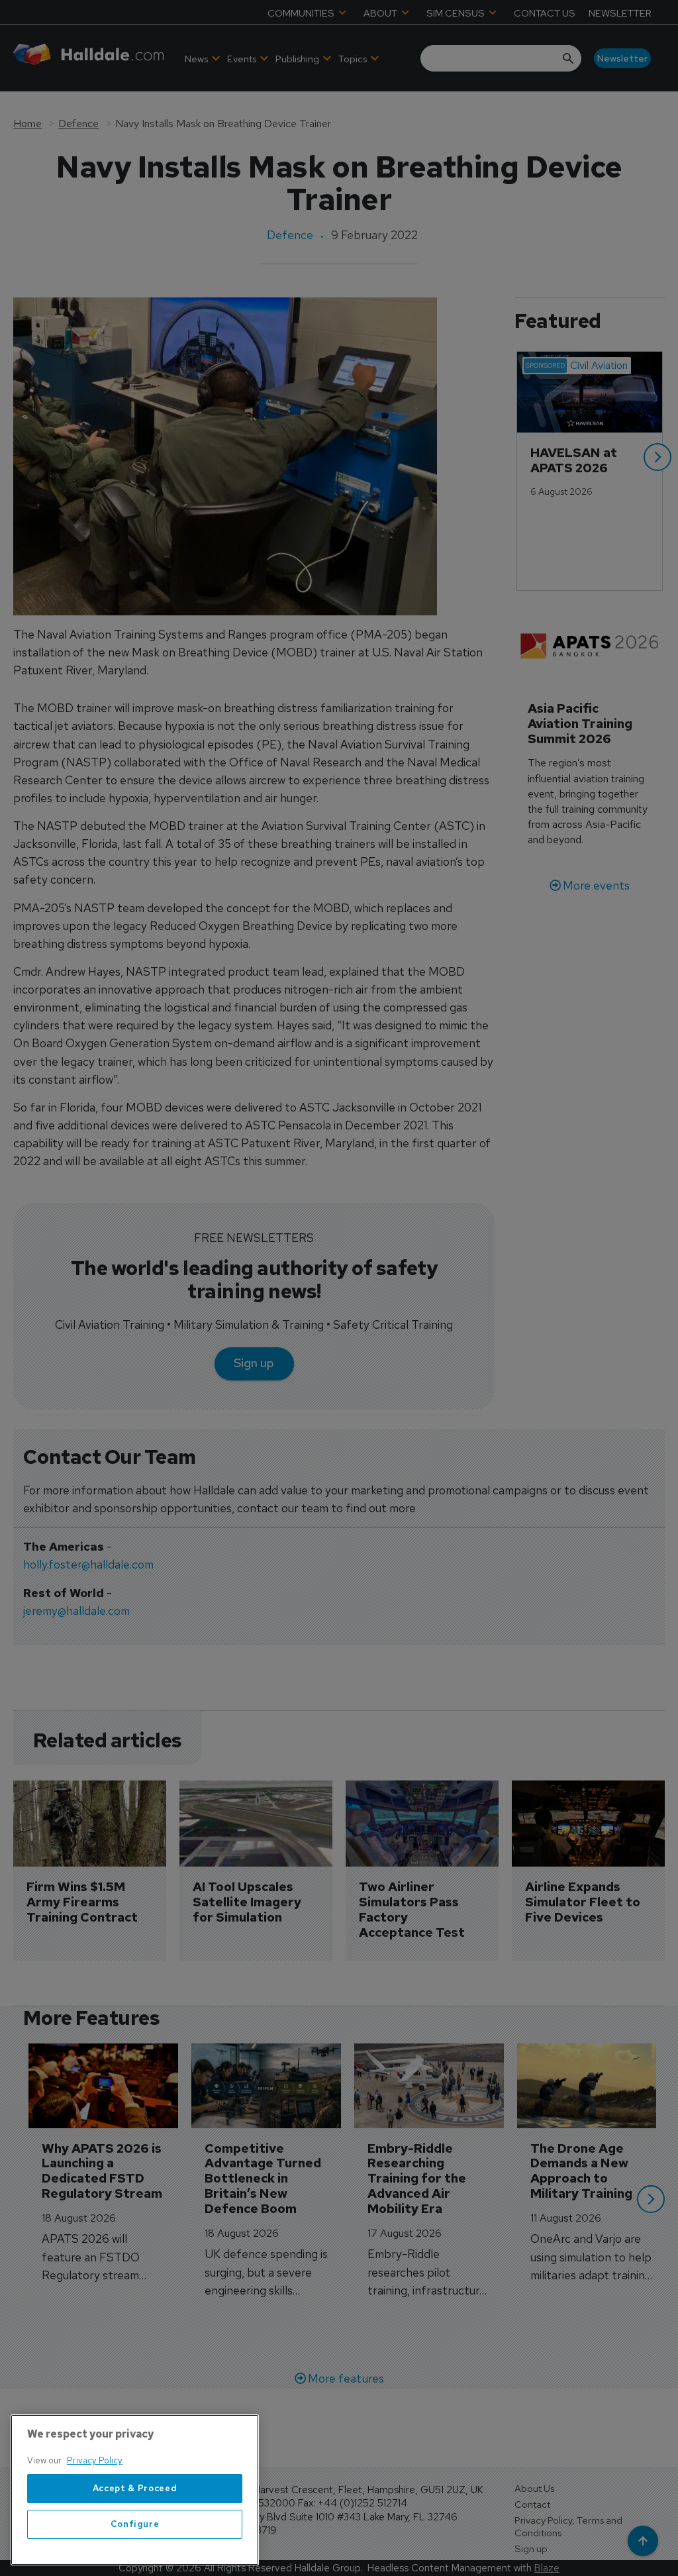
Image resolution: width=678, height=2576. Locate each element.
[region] (135, 2490)
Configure (135, 2524)
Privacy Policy (95, 2460)
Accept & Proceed (135, 2488)
